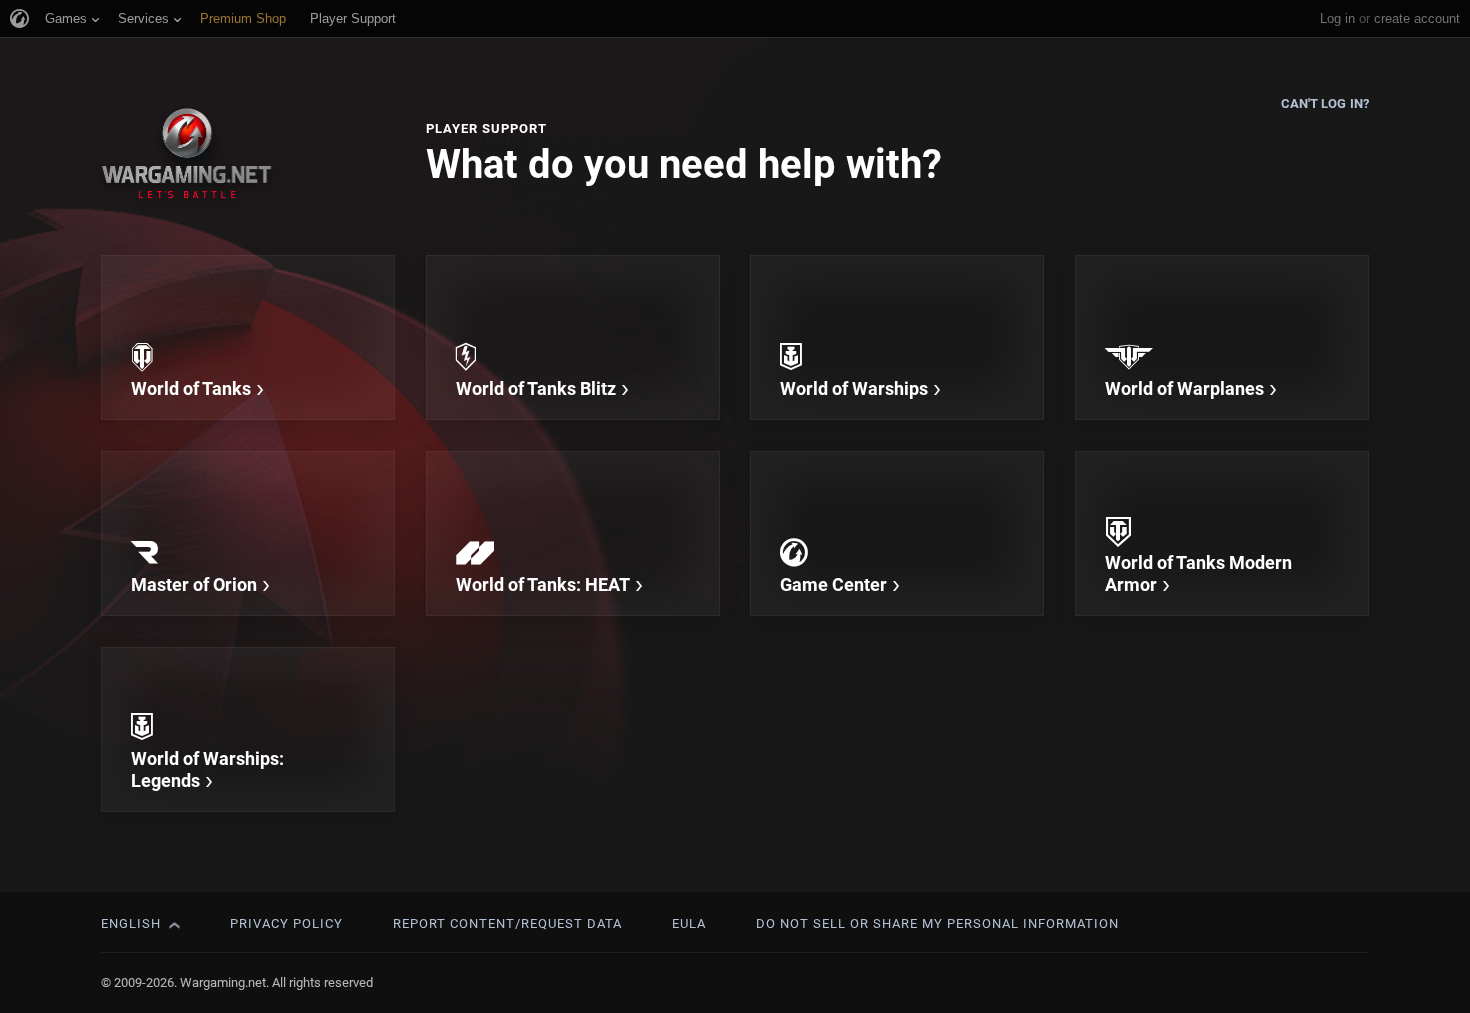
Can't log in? (1325, 103)
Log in (1337, 18)
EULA (689, 923)
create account (1417, 18)
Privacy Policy (286, 923)
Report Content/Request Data (507, 923)
